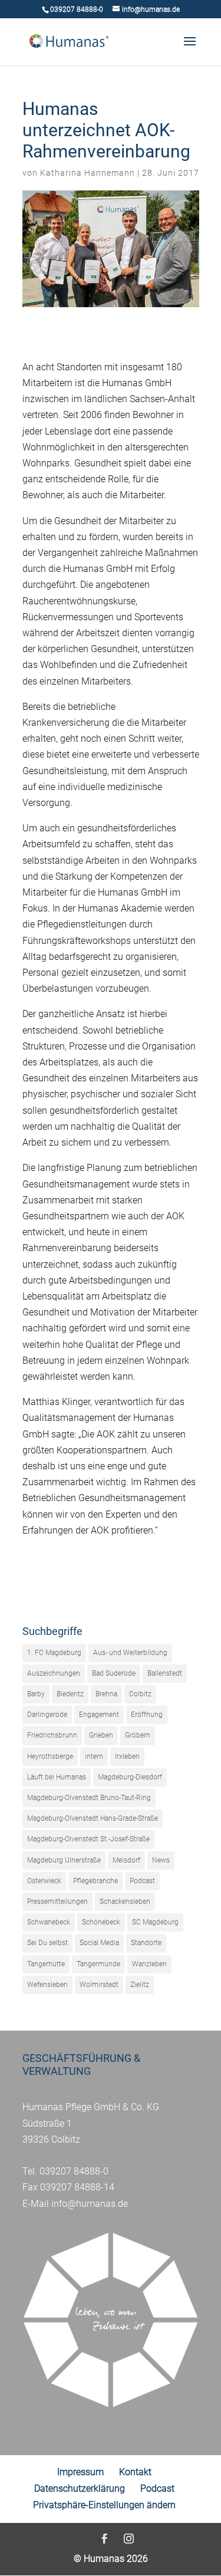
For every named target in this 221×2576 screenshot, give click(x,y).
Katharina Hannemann (88, 173)
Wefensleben (47, 1985)
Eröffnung (147, 1715)
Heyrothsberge (50, 1756)
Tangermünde (98, 1964)
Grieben (101, 1735)
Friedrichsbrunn (52, 1735)
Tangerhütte (46, 1964)
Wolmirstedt (99, 1985)
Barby (36, 1694)
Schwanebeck (49, 1922)
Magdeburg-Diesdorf (130, 1777)
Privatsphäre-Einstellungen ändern (104, 2505)
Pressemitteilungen (57, 1901)
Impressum (80, 2472)
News (161, 1860)
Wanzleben (149, 1964)
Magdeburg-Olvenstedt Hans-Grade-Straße (93, 1818)
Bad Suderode (114, 1673)
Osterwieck (44, 1881)
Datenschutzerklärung (80, 2488)
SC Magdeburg (155, 1922)
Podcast (142, 1881)
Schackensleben (125, 1901)
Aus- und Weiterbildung (130, 1653)
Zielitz (140, 1985)
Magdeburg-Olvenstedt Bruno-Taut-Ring (89, 1798)
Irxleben (127, 1756)
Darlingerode (47, 1715)
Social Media (99, 1943)
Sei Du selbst (47, 1943)
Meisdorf (126, 1860)
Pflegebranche (95, 1881)
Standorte (146, 1943)
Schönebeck (101, 1922)
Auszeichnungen (54, 1673)
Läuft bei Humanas (57, 1777)
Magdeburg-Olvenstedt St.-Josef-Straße (88, 1839)
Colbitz (140, 1694)
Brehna (106, 1694)
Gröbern (138, 1735)
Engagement (99, 1715)
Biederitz (70, 1694)
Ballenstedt (165, 1673)
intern (94, 1756)
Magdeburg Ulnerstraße (64, 1860)
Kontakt (135, 2472)
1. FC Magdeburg (54, 1653)
